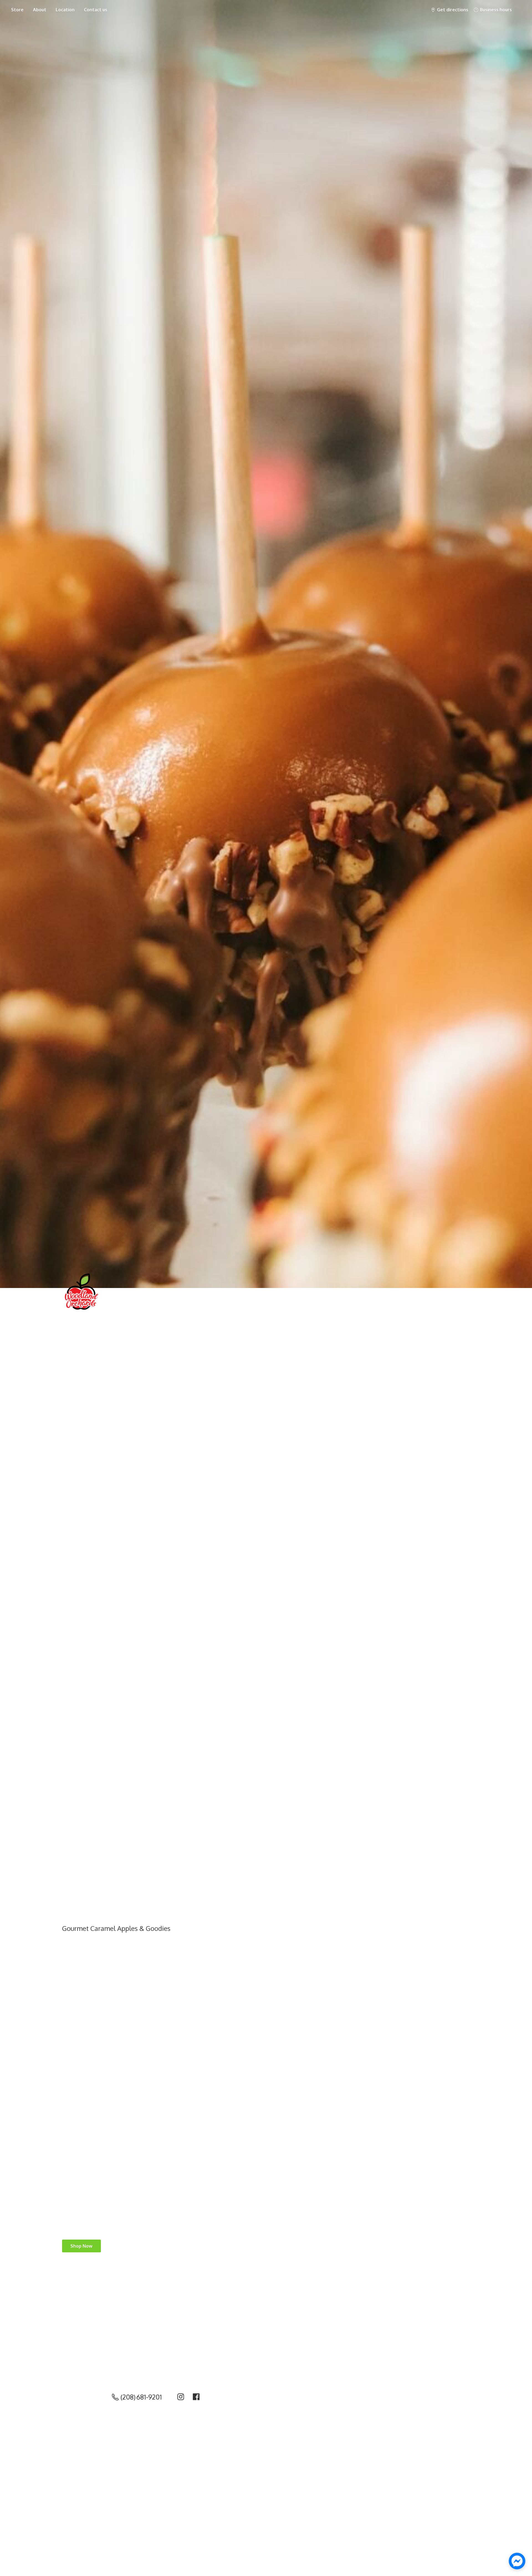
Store (17, 10)
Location (65, 10)
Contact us (96, 10)
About (40, 10)
